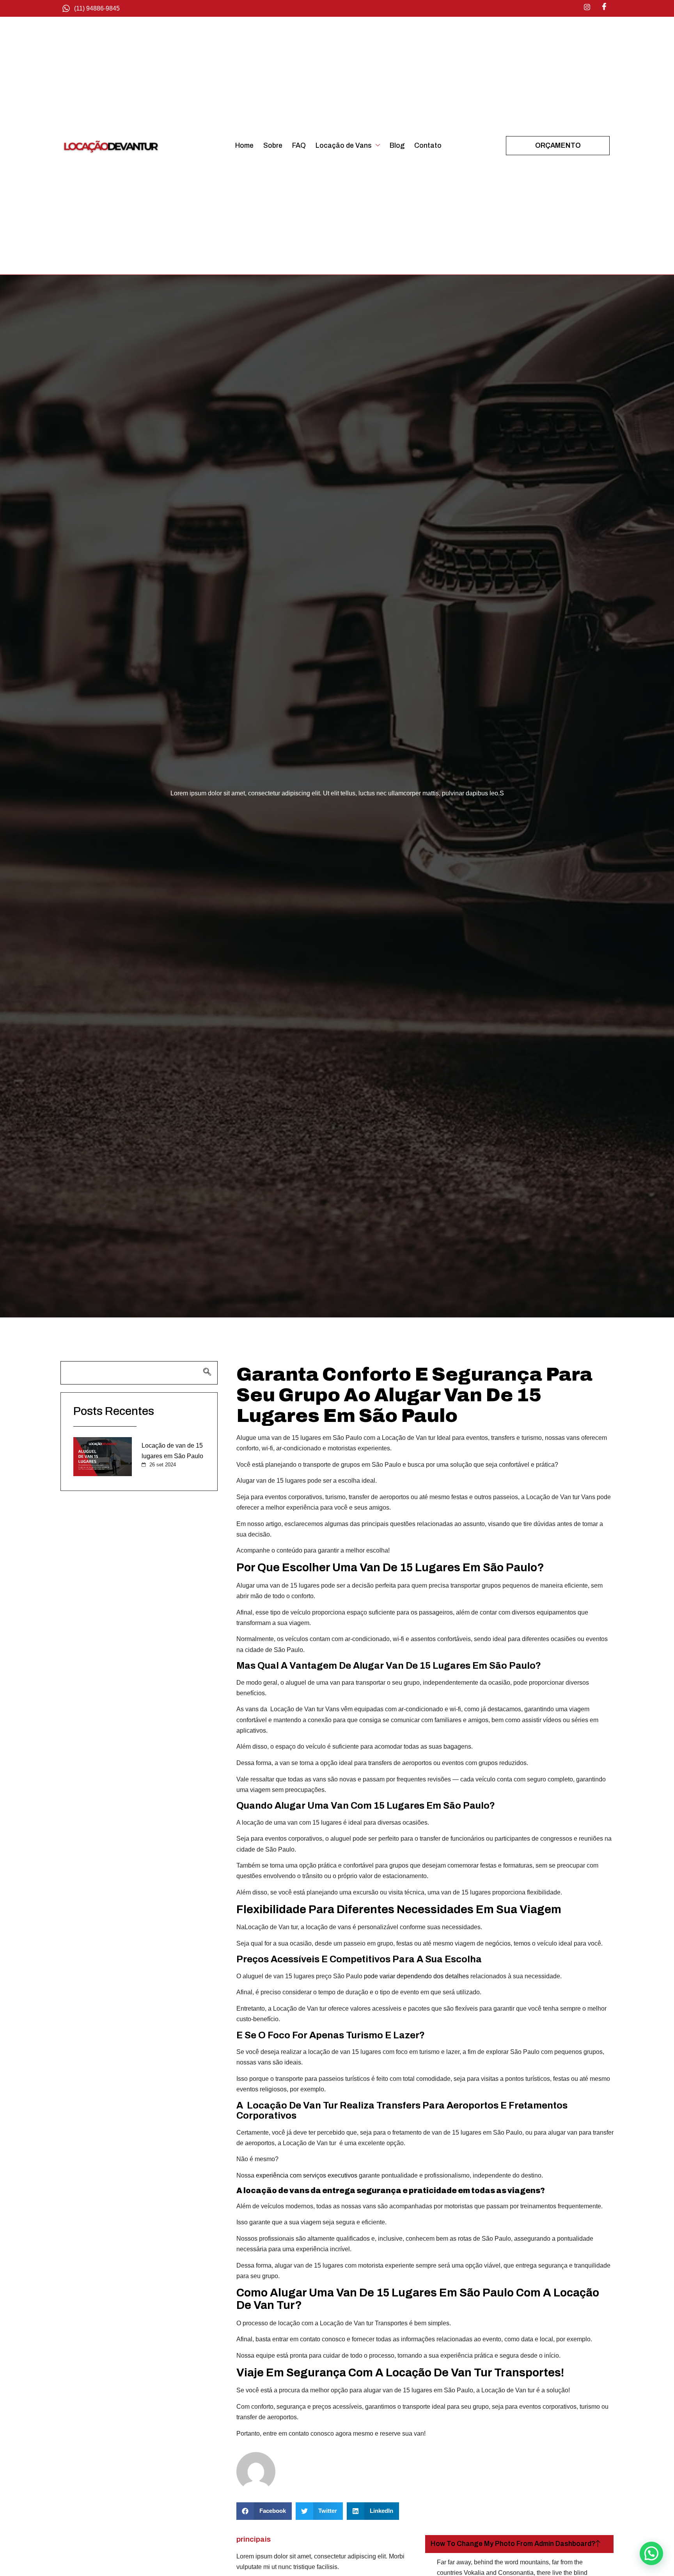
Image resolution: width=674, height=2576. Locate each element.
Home (244, 146)
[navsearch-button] (139, 1373)
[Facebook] (604, 7)
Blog (397, 146)
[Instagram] (587, 7)
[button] (264, 2511)
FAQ (299, 146)
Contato (428, 146)
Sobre (273, 146)
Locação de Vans (344, 146)
